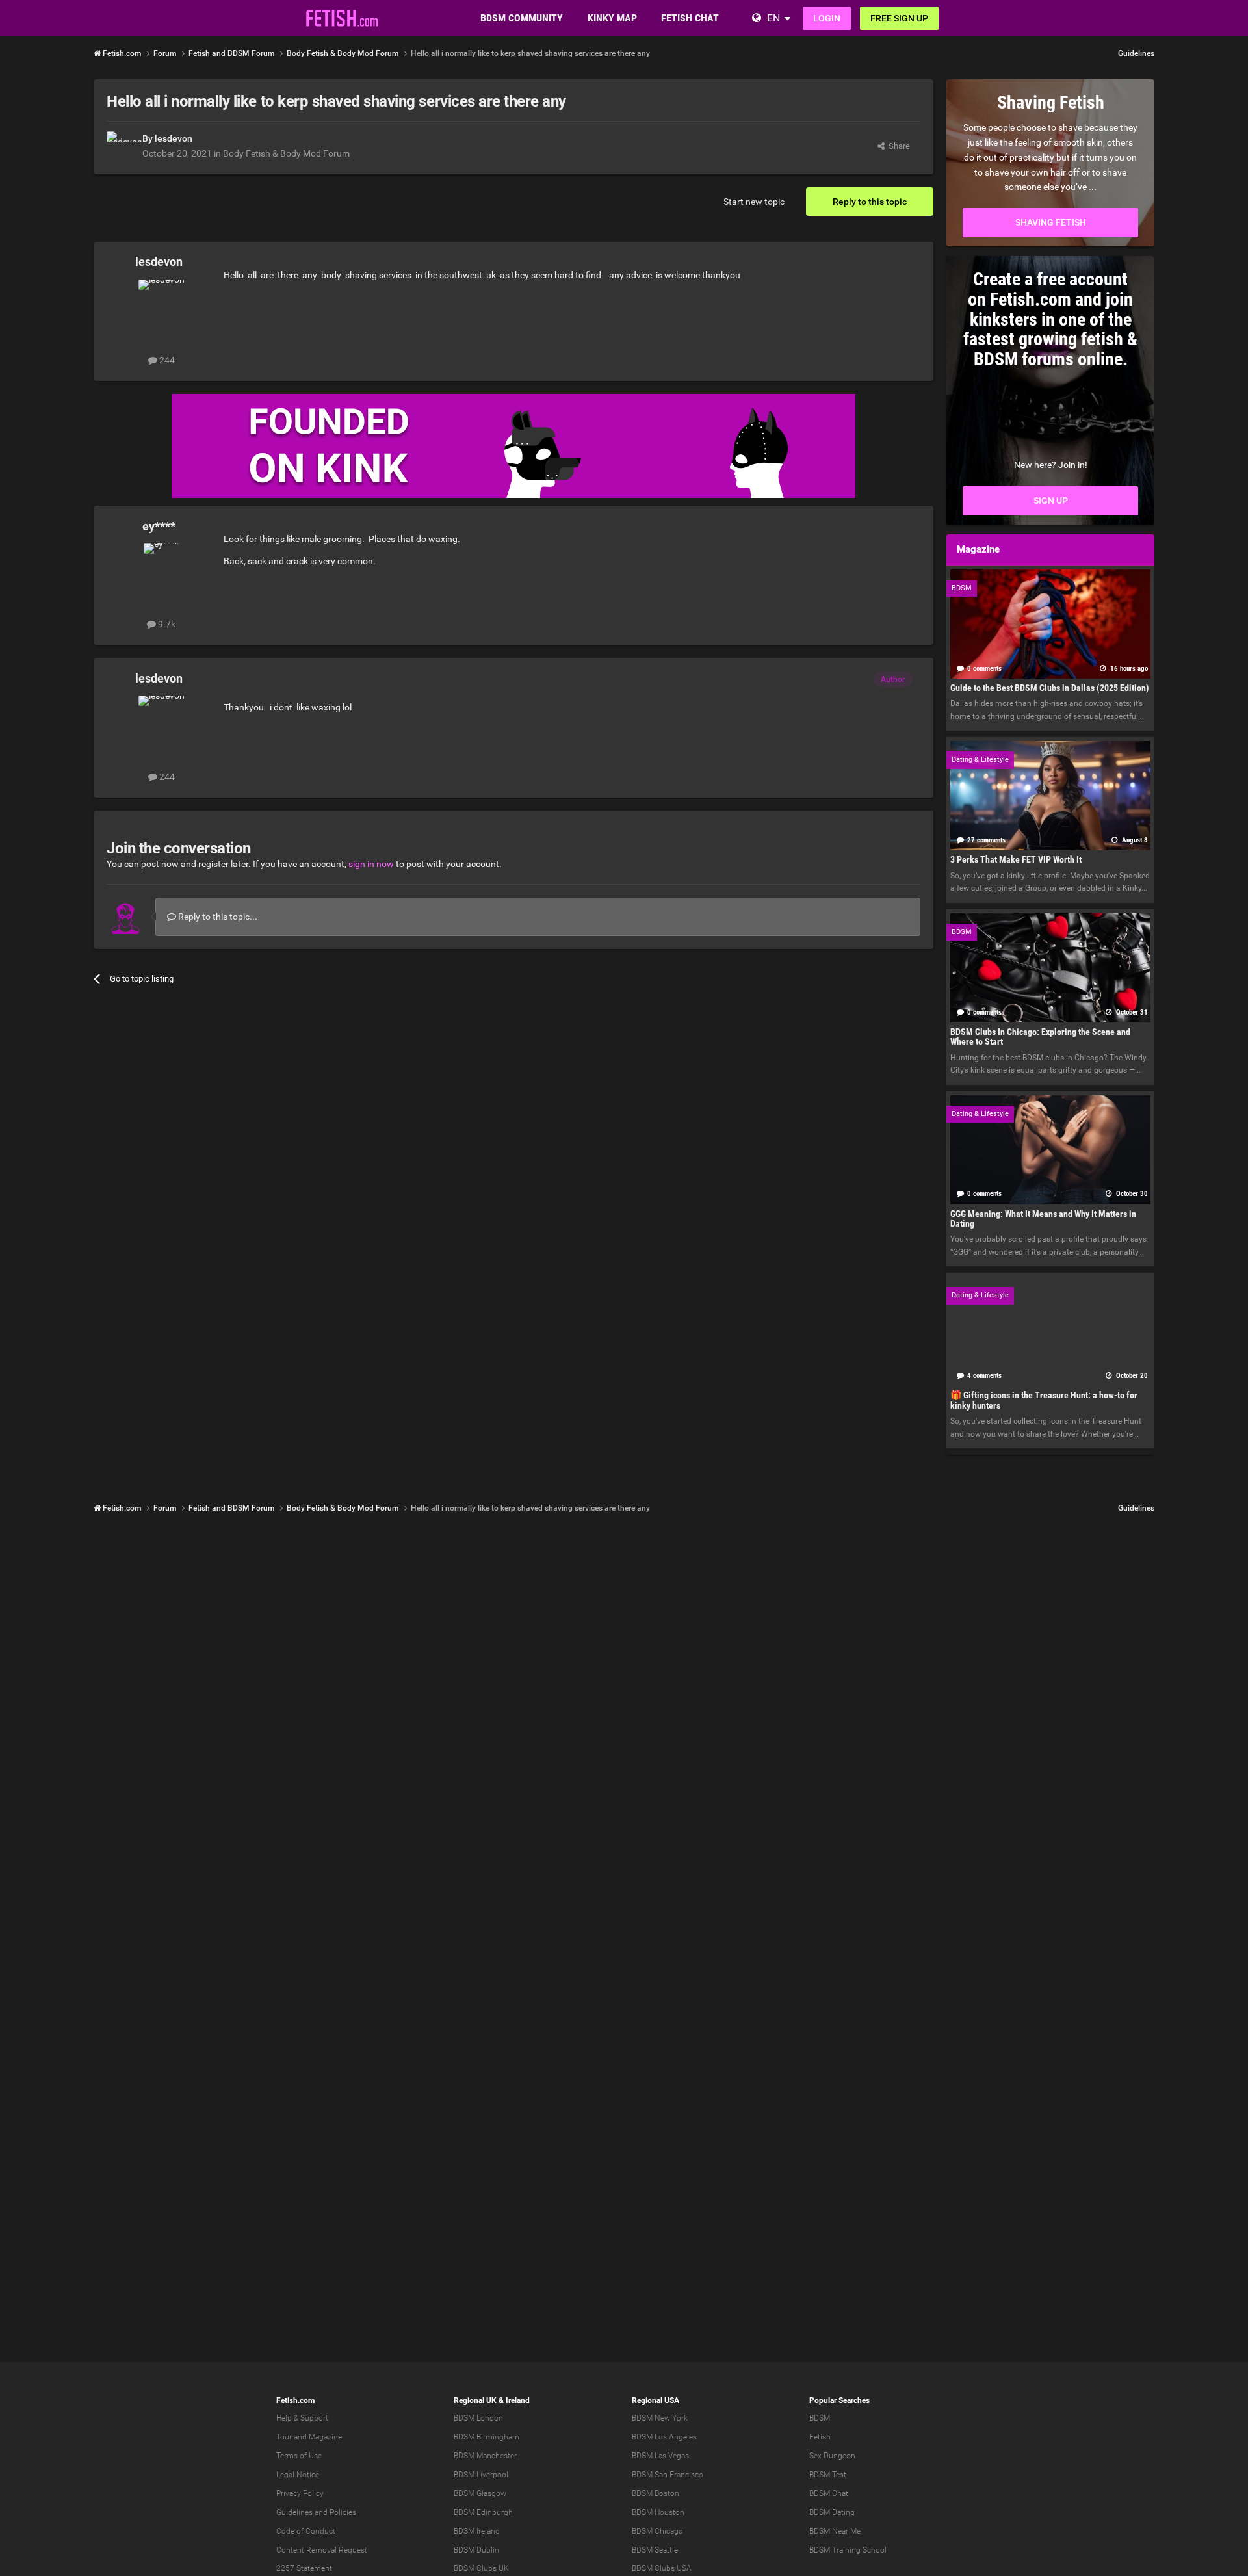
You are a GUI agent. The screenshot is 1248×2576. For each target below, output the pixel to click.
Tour (284, 2437)
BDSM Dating (832, 2512)
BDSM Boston (656, 2493)
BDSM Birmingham (487, 2437)
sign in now (371, 864)
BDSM (820, 2418)
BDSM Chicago (657, 2531)
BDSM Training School (848, 2550)
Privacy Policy (300, 2493)
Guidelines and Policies (316, 2512)
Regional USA (656, 2400)
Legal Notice (298, 2475)
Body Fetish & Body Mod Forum (286, 153)
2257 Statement (304, 2568)
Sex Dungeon (832, 2456)
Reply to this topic (870, 202)
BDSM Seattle (655, 2550)
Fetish (820, 2437)
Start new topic (754, 202)
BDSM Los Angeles (664, 2437)
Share (897, 146)
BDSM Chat (829, 2493)
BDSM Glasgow (480, 2493)
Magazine (325, 2437)
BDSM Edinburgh (483, 2512)
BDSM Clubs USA (662, 2568)
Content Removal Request (322, 2550)
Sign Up (1051, 501)
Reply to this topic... (217, 917)
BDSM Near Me (835, 2531)
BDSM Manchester (485, 2456)
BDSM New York (660, 2418)
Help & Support (302, 2418)
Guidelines (1136, 53)
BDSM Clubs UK (481, 2568)
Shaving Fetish (1051, 222)
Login (827, 18)
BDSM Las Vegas (660, 2456)
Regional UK (475, 2400)
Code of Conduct (306, 2531)
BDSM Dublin (476, 2550)
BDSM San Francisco (668, 2475)
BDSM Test (828, 2475)
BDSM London (478, 2418)
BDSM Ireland (477, 2531)
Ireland (518, 2400)
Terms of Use (299, 2456)
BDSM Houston (658, 2512)
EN (773, 18)
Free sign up (899, 18)
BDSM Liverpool (481, 2475)
